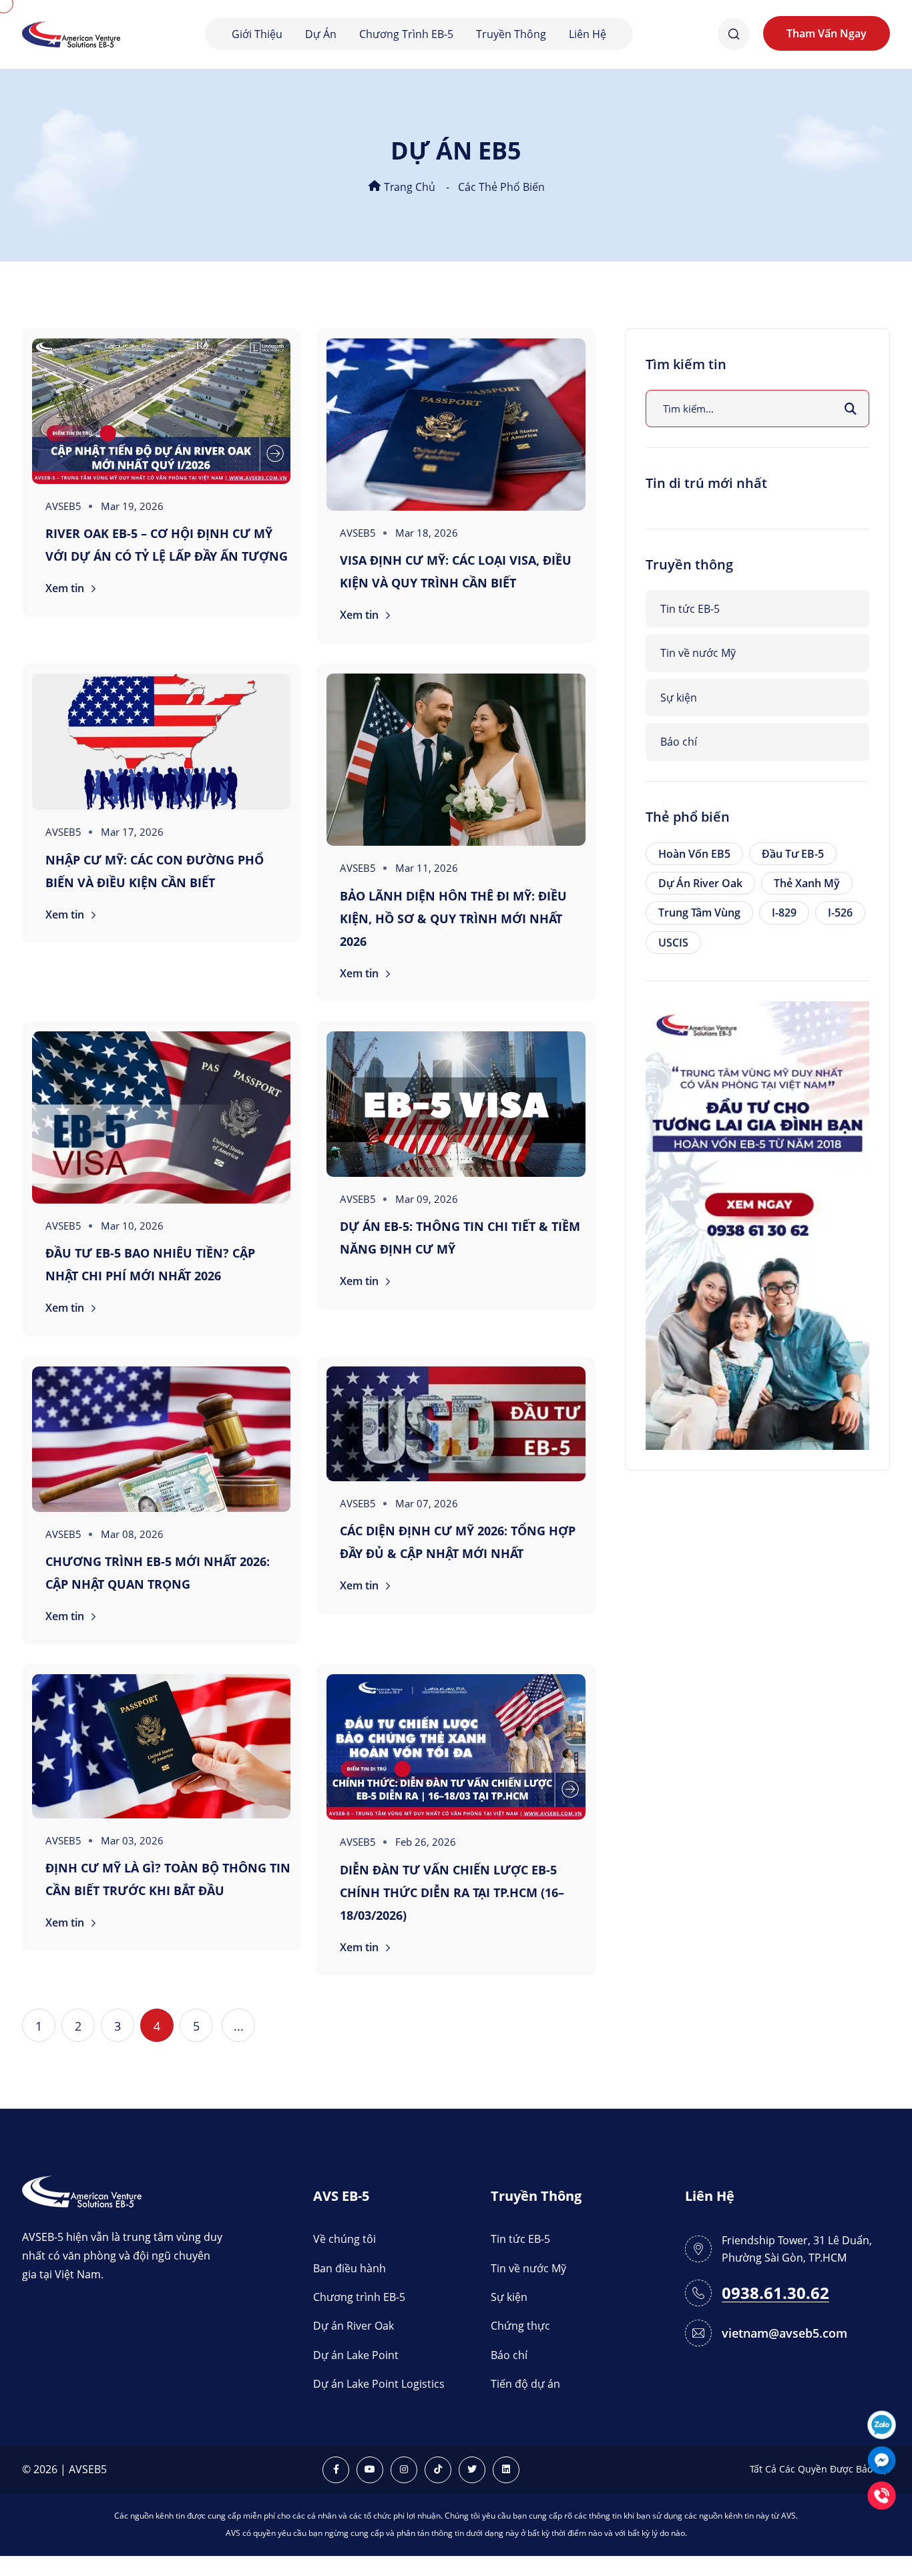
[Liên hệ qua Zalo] (882, 2423)
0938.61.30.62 (775, 2293)
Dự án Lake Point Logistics (379, 2384)
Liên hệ (588, 34)
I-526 (840, 913)
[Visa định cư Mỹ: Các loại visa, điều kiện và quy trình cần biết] (456, 425)
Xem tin (66, 588)
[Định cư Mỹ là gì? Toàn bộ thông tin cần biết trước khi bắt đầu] (161, 1746)
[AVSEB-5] (82, 2191)
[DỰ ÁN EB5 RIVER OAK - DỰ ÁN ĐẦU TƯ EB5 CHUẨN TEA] (757, 1224)
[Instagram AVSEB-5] (404, 2470)
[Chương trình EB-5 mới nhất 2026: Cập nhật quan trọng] (161, 1439)
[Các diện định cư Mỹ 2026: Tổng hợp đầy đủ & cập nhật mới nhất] (456, 1424)
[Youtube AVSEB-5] (370, 2470)
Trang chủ (408, 187)
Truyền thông (511, 34)
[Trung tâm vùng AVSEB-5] (71, 33)
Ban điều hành (350, 2268)
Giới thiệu (257, 34)
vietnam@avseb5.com (784, 2333)
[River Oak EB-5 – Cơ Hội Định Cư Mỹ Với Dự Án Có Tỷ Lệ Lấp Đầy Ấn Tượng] (161, 411)
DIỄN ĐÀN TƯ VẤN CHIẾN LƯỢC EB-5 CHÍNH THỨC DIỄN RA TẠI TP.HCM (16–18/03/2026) (452, 1892)
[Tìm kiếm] (851, 409)
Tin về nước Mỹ (698, 653)
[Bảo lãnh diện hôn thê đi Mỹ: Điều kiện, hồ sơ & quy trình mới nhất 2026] (456, 760)
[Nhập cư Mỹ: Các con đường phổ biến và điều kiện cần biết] (161, 742)
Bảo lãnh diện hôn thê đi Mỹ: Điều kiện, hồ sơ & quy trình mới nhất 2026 (453, 919)
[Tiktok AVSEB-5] (438, 2470)
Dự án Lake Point (356, 2355)
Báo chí (679, 742)
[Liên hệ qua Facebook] (882, 2459)
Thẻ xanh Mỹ (807, 883)
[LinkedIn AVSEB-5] (506, 2470)
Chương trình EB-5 (406, 34)
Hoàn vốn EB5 (694, 854)
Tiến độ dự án (525, 2384)
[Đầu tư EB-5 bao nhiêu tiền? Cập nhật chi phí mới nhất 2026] (161, 1117)
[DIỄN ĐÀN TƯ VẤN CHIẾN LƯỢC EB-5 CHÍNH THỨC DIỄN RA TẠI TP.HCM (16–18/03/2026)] (456, 1747)
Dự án (321, 34)
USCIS (673, 943)
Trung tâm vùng (699, 913)
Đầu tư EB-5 (793, 854)
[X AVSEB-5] (472, 2470)
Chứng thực (520, 2326)
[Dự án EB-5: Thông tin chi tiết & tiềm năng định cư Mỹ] (456, 1104)
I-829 (784, 913)
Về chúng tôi (345, 2239)
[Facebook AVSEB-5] (336, 2470)
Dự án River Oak (700, 883)
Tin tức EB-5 (690, 609)
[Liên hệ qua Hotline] (882, 2494)
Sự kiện (679, 698)
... (239, 2026)
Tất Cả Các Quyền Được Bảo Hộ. (820, 2469)
